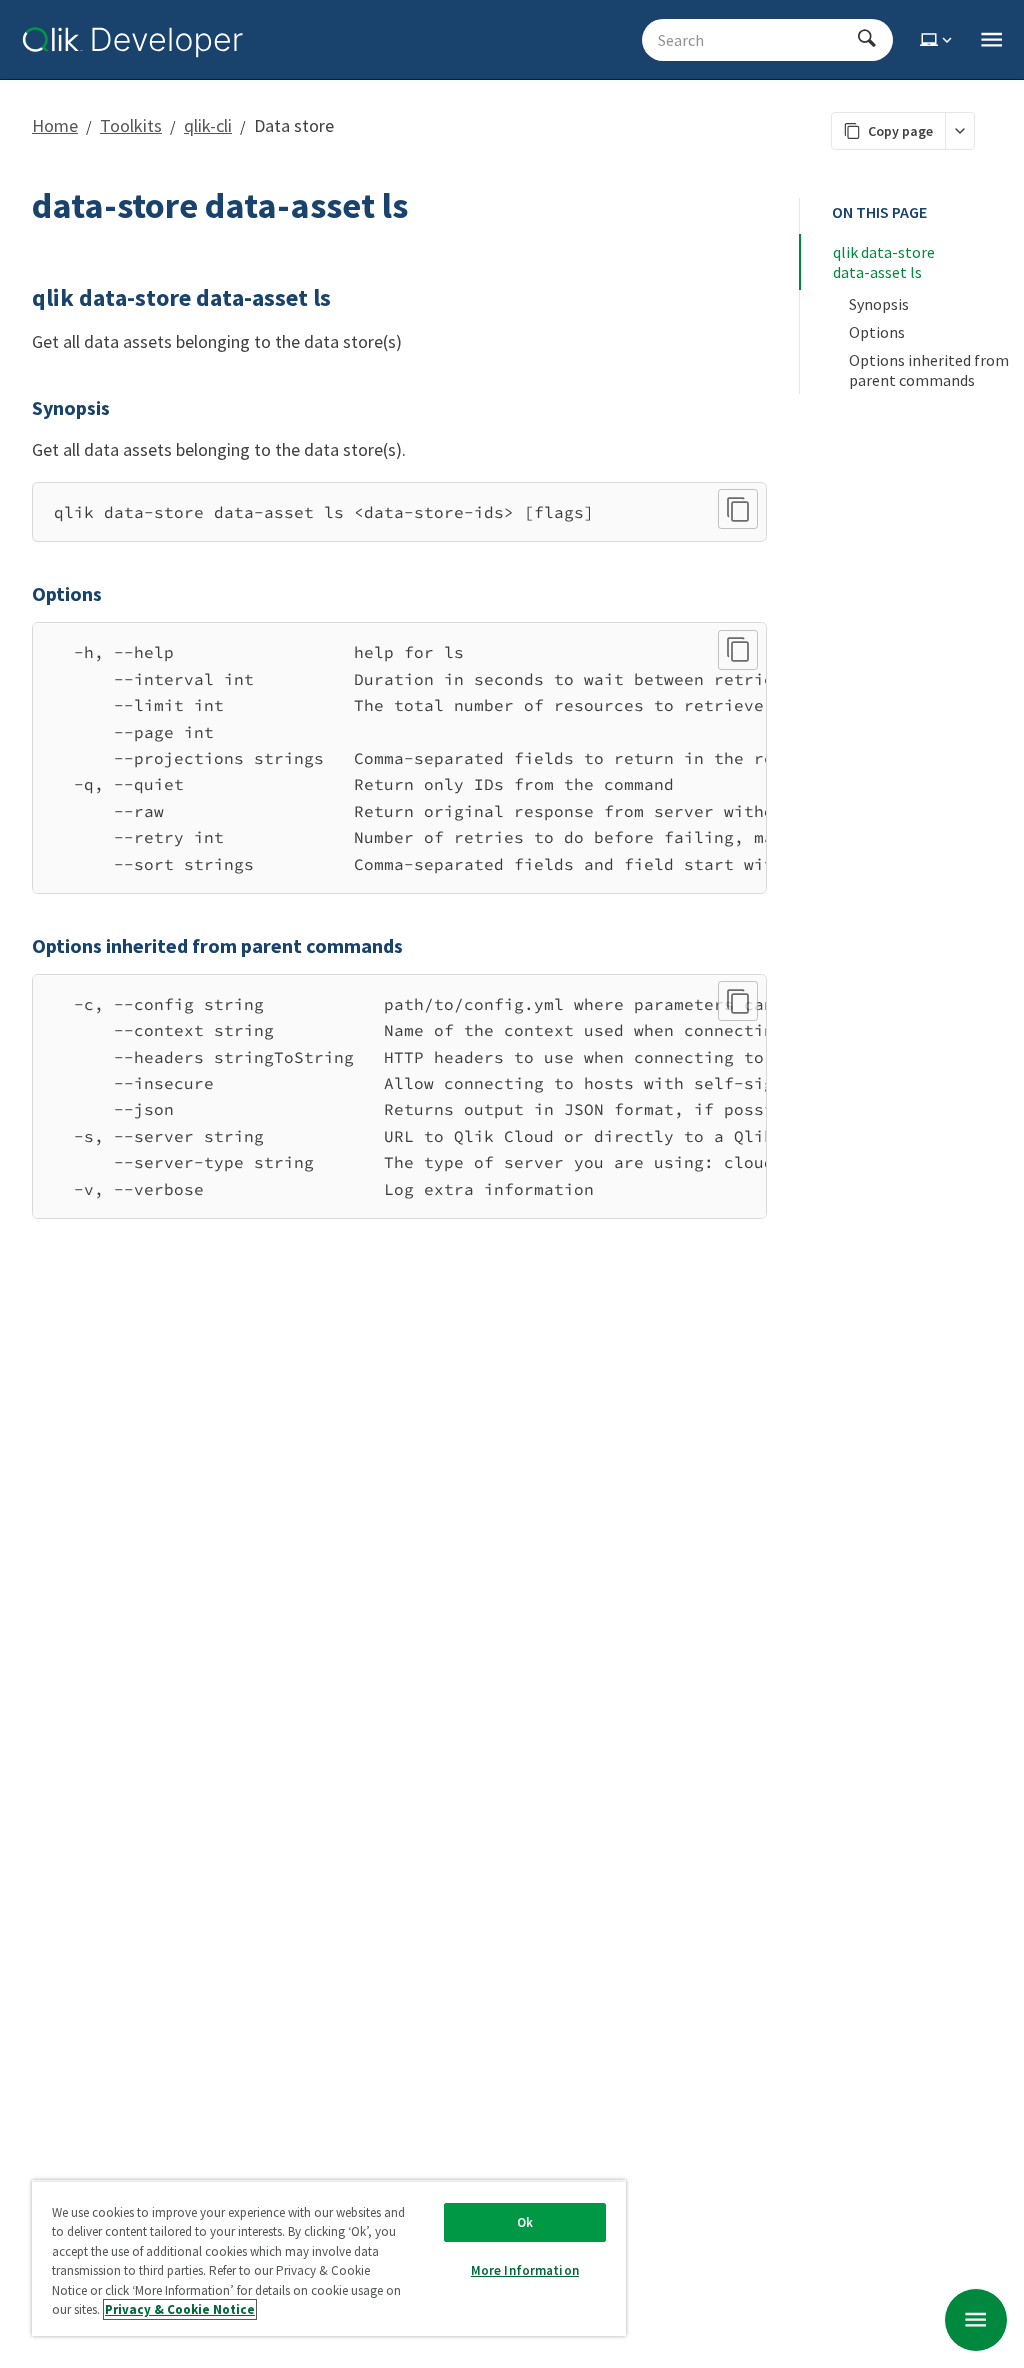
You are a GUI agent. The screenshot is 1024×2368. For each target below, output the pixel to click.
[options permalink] (20, 594)
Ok (525, 2222)
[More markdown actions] (959, 131)
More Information (525, 2270)
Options (877, 332)
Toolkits (131, 125)
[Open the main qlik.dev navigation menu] (991, 40)
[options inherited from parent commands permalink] (20, 946)
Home (55, 125)
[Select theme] (938, 40)
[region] (399, 758)
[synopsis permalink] (20, 408)
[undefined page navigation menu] (976, 2320)
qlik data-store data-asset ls (885, 262)
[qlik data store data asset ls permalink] (20, 298)
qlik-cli (208, 125)
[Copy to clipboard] (738, 509)
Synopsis (879, 304)
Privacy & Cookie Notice (180, 2309)
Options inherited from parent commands (930, 370)
